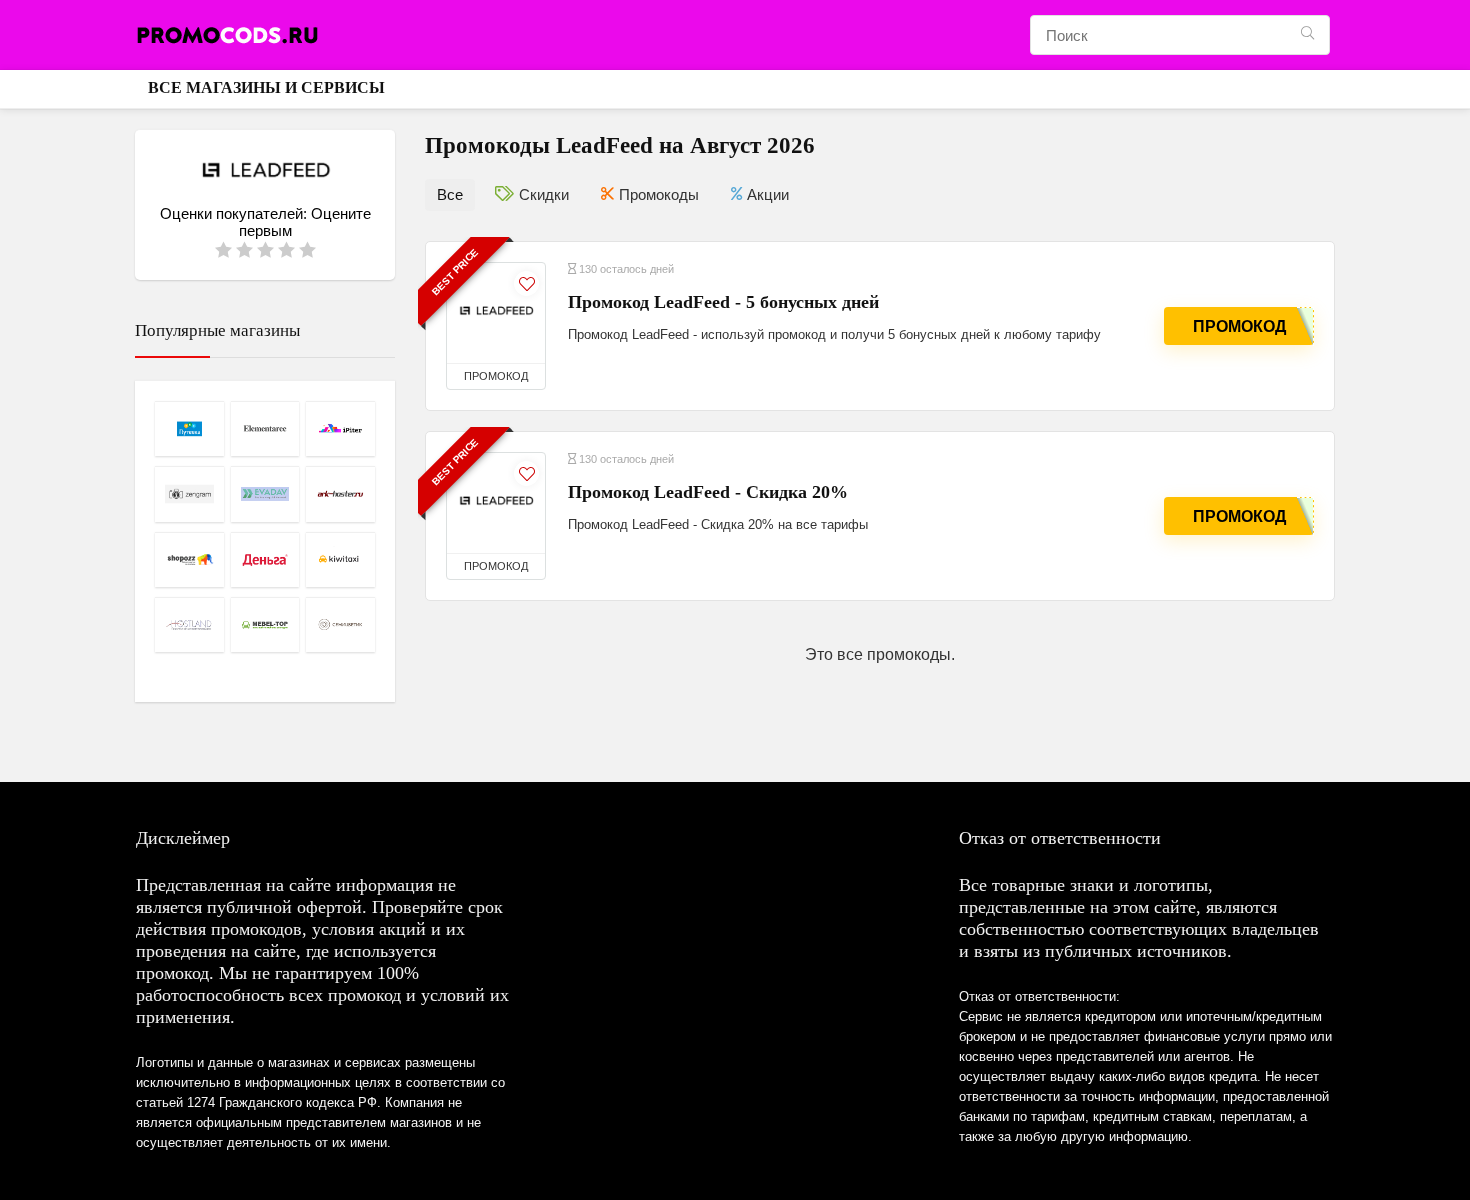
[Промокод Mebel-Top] (265, 624)
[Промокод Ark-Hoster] (340, 493)
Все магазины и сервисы (266, 87)
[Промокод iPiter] (340, 428)
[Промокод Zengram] (189, 493)
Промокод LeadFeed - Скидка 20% (708, 492)
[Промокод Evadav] (265, 493)
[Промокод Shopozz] (189, 559)
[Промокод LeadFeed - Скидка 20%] (496, 503)
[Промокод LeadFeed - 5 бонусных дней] (496, 313)
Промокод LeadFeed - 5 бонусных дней (723, 302)
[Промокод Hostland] (189, 624)
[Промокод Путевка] (189, 428)
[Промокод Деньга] (265, 559)
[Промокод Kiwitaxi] (340, 559)
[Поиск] (1307, 35)
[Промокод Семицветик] (340, 624)
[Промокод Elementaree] (265, 428)
